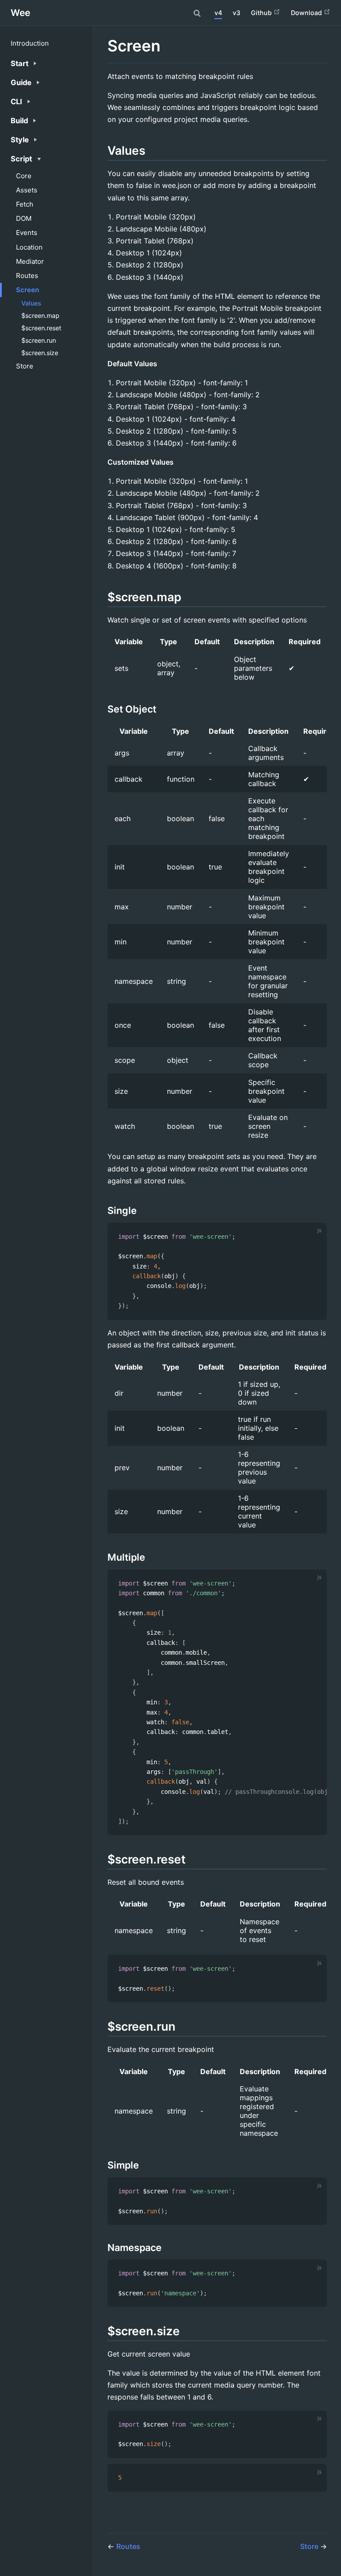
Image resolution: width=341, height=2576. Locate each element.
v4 (218, 13)
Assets (27, 190)
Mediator (30, 261)
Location (29, 247)
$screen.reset (41, 328)
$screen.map (40, 315)
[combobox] (198, 13)
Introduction (30, 43)
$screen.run (39, 340)
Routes (27, 276)
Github (262, 13)
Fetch (25, 204)
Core (24, 176)
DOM (24, 218)
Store (25, 366)
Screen (28, 290)
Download (307, 13)
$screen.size (40, 353)
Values (31, 303)
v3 (236, 13)
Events (27, 233)
